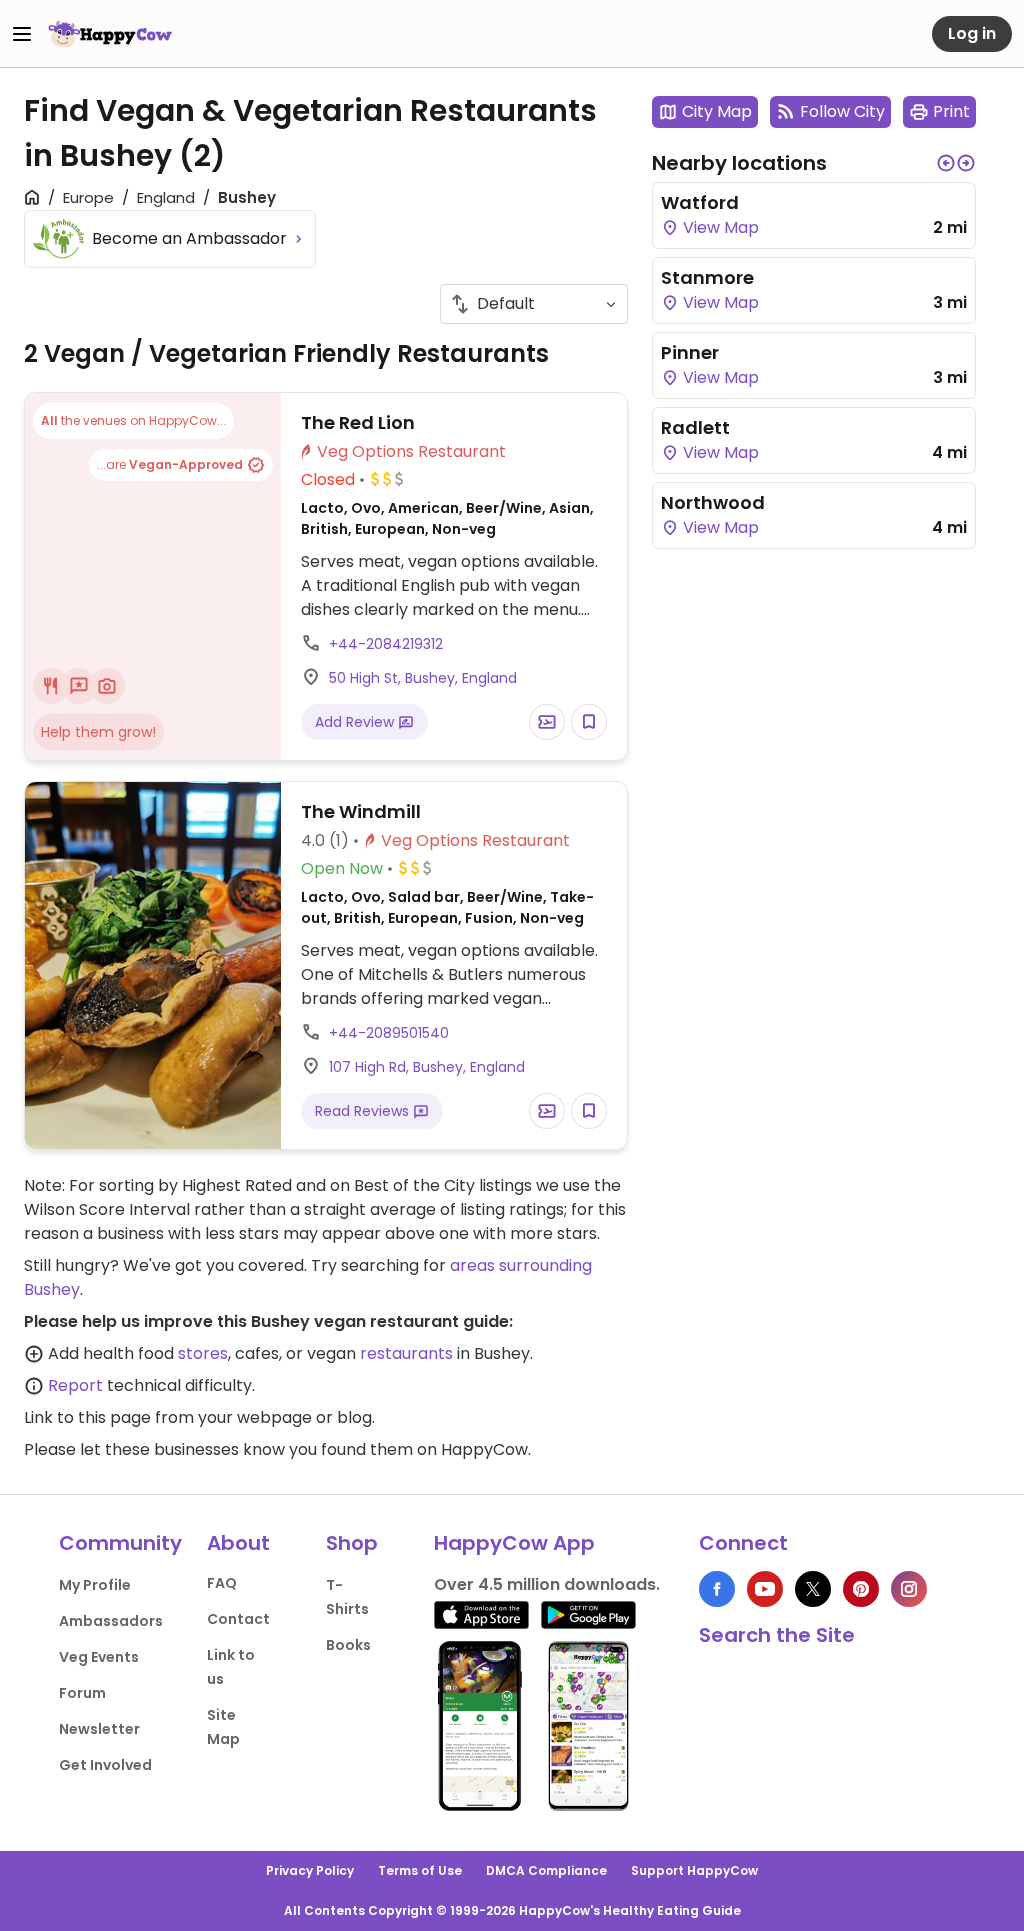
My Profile (95, 1585)
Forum (82, 1693)
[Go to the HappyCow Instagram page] (909, 1589)
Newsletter (99, 1729)
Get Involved (105, 1765)
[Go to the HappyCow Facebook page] (717, 1589)
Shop (352, 1543)
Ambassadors (111, 1621)
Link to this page (87, 1417)
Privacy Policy (310, 1870)
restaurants (406, 1353)
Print (951, 111)
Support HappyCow (694, 1870)
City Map (717, 111)
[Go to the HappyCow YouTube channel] (765, 1589)
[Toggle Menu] (22, 34)
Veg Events (99, 1657)
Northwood (713, 502)
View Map (719, 227)
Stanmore (707, 277)
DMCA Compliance (546, 1870)
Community (120, 1543)
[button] (946, 163)
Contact (238, 1619)
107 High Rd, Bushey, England (427, 1067)
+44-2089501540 (389, 1033)
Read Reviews (364, 1111)
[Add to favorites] (589, 722)
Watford (700, 202)
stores (203, 1353)
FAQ (222, 1583)
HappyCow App (514, 1543)
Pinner (690, 352)
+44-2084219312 (386, 644)
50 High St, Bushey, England (423, 678)
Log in (972, 33)
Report (75, 1385)
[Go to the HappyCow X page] (813, 1589)
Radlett (695, 427)
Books (348, 1645)
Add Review (356, 722)
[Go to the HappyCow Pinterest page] (861, 1589)
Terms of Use (420, 1870)
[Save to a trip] (547, 722)
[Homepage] (110, 34)
